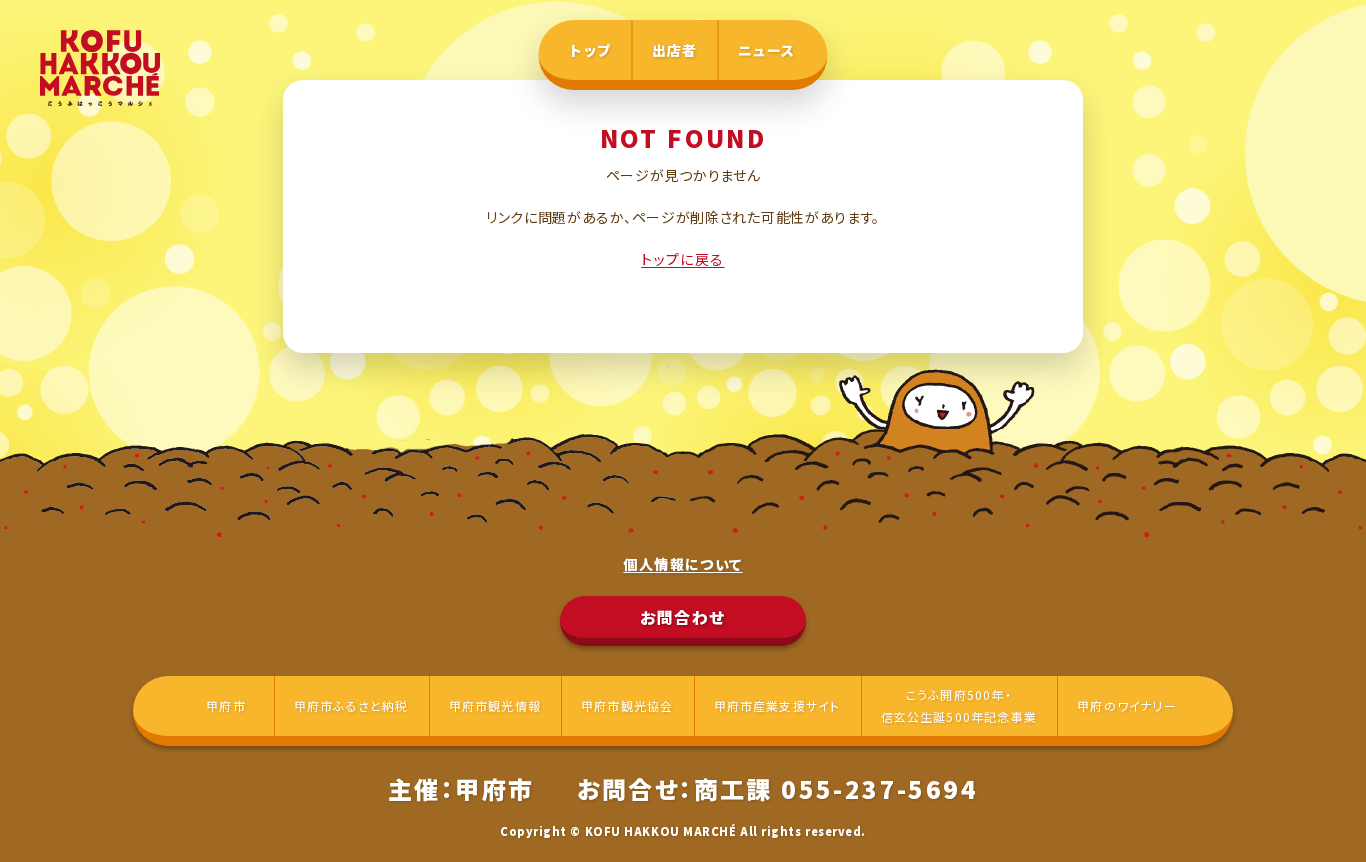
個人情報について (682, 564)
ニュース (767, 50)
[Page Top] (1316, 812)
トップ (590, 50)
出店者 (675, 50)
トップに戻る (682, 259)
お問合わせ (683, 617)
